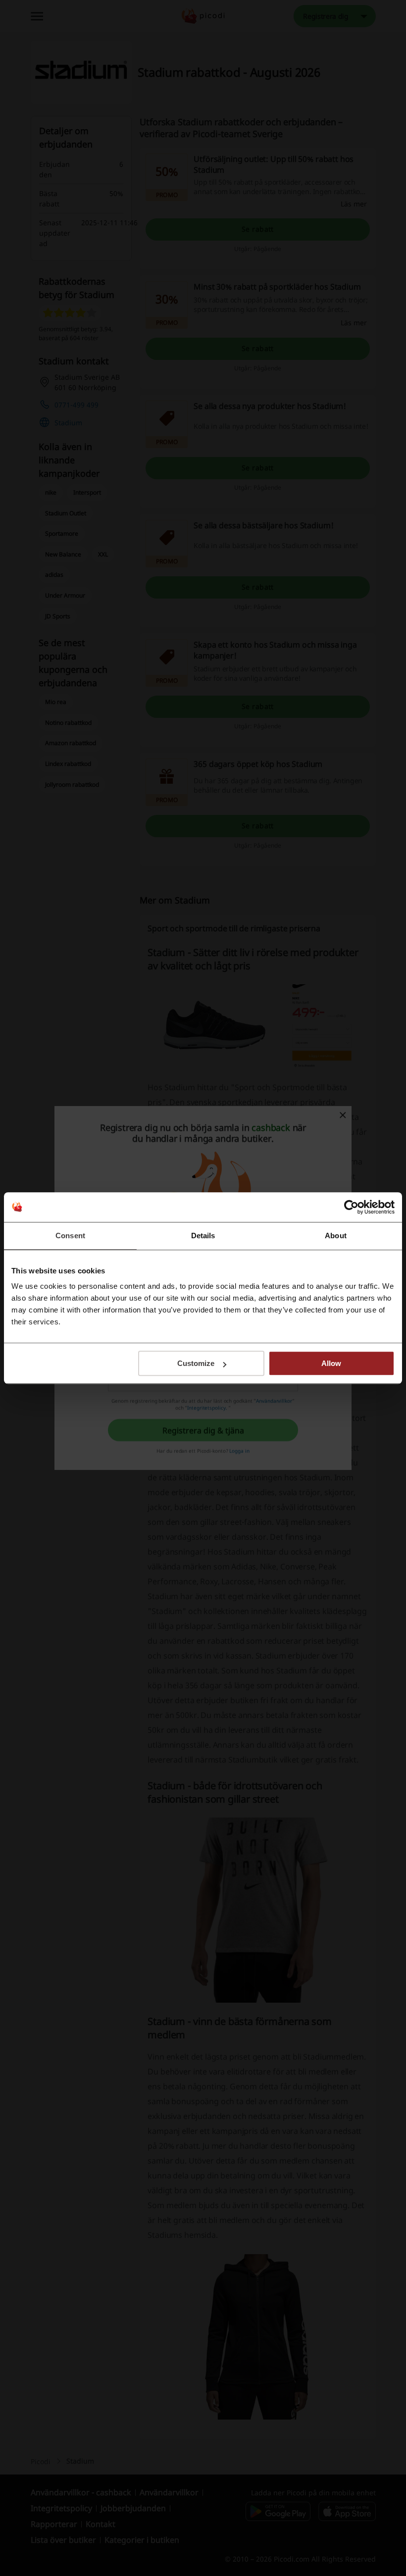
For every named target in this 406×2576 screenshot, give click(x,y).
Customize (196, 1363)
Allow (331, 1363)
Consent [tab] (70, 1236)
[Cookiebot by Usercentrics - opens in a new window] (351, 1207)
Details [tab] (203, 1236)
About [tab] (336, 1236)
